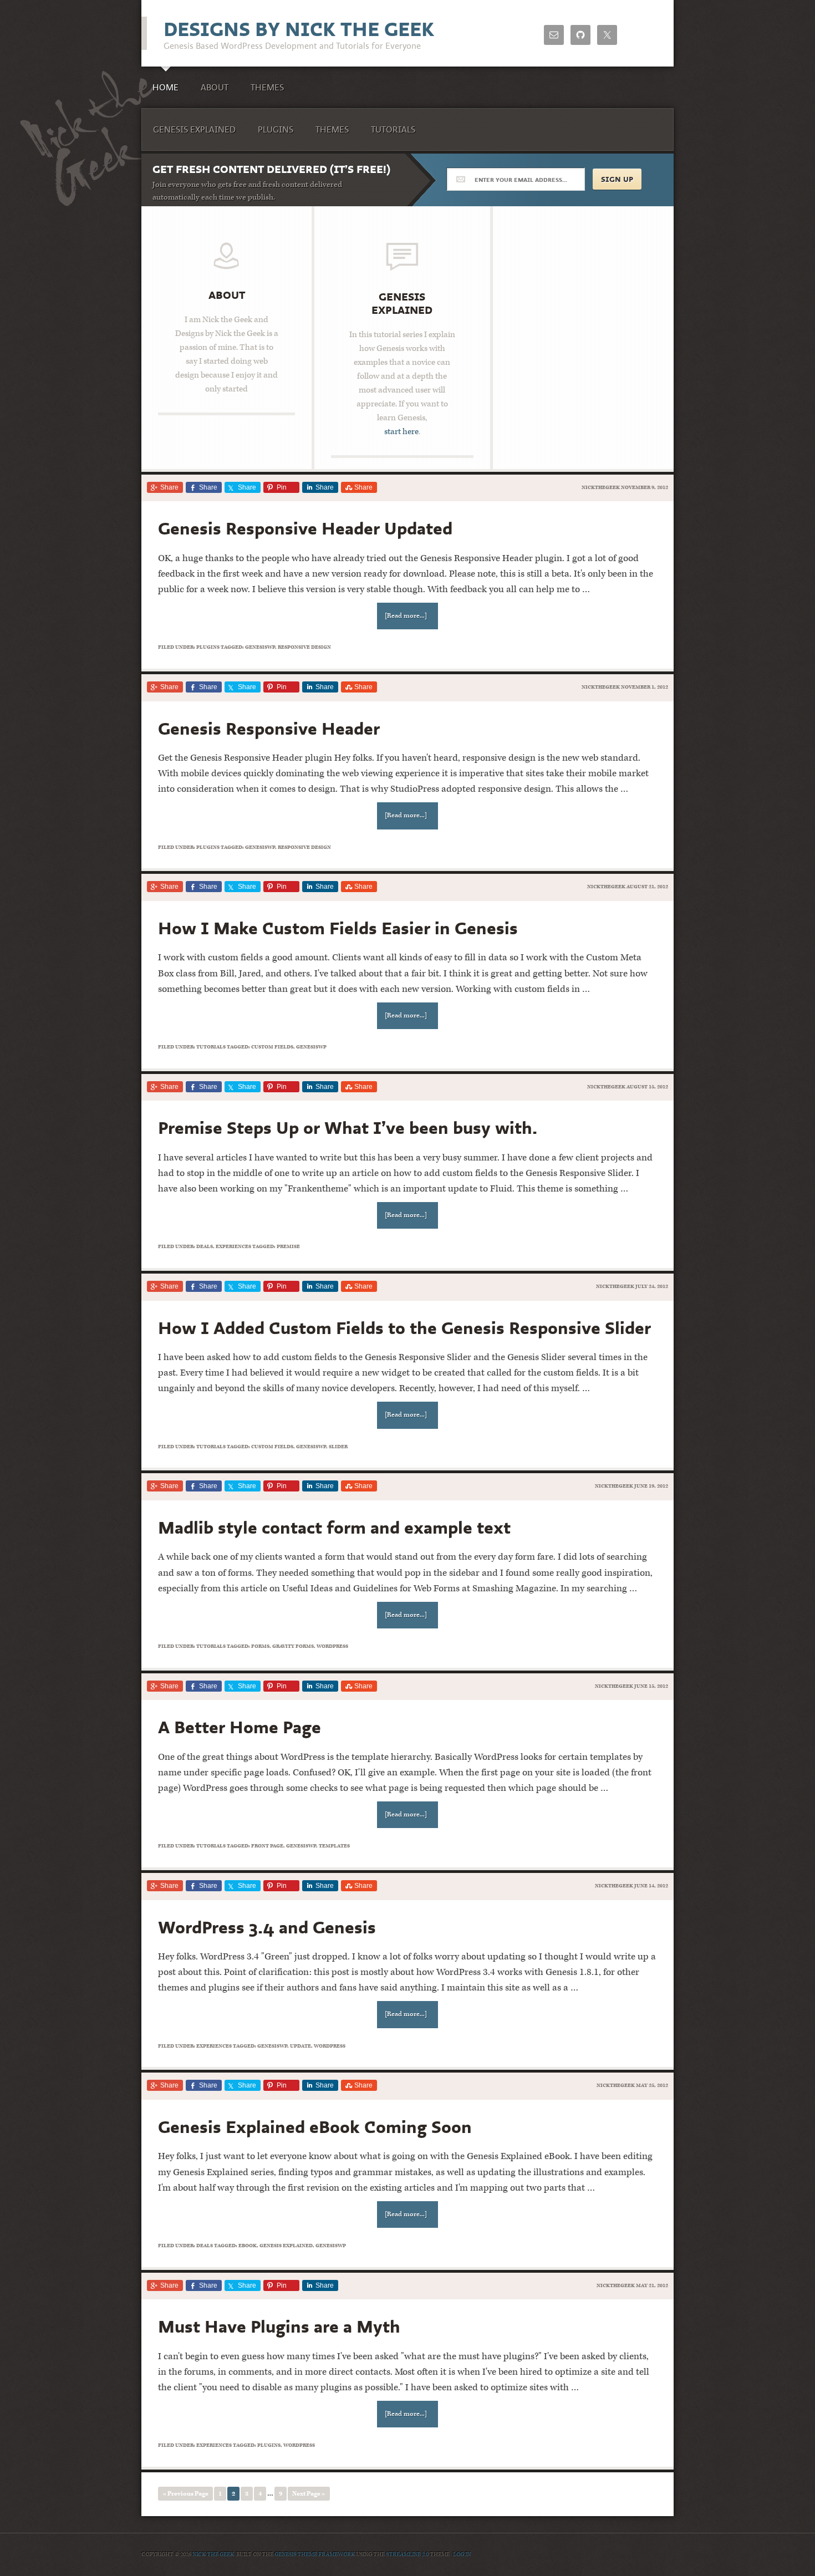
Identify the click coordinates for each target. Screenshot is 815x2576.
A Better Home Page (240, 1727)
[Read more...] (406, 616)
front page (267, 1846)
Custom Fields (272, 1047)
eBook (248, 2246)
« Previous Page (185, 2494)
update (300, 2046)
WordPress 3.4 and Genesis (267, 1927)
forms (260, 1646)
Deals (205, 1246)
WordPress (332, 1646)
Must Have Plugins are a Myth (279, 2326)
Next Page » (309, 2494)
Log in (462, 2554)
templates (334, 1846)
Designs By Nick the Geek (299, 29)
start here (401, 432)
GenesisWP (260, 647)
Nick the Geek (213, 2554)
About (227, 295)
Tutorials (211, 1047)
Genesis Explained (402, 303)
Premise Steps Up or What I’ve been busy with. (348, 1127)
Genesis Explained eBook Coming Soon (315, 2127)
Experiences (233, 1246)
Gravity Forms (293, 1646)
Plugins (208, 647)
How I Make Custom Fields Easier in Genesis (338, 928)
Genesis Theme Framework (315, 2554)
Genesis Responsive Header (269, 728)
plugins (269, 2445)
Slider (338, 1447)
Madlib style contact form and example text (334, 1527)
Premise (288, 1246)
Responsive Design (304, 647)
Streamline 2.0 (407, 2554)
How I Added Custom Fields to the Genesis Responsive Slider (404, 1328)
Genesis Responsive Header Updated (305, 528)
